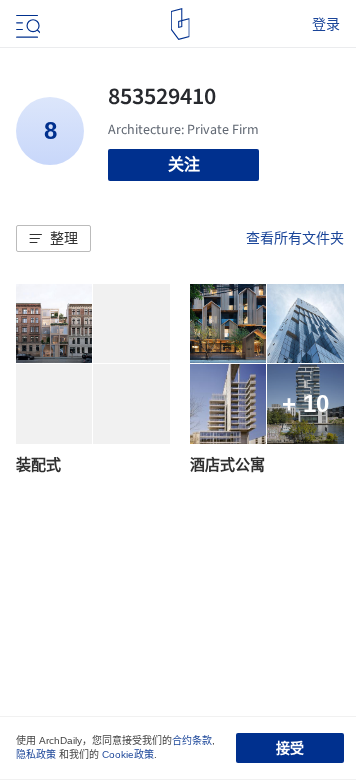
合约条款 (192, 740)
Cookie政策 (128, 754)
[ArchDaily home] (180, 24)
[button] (53, 239)
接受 (290, 748)
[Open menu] (26, 24)
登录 (326, 24)
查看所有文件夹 (295, 238)
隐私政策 (36, 754)
